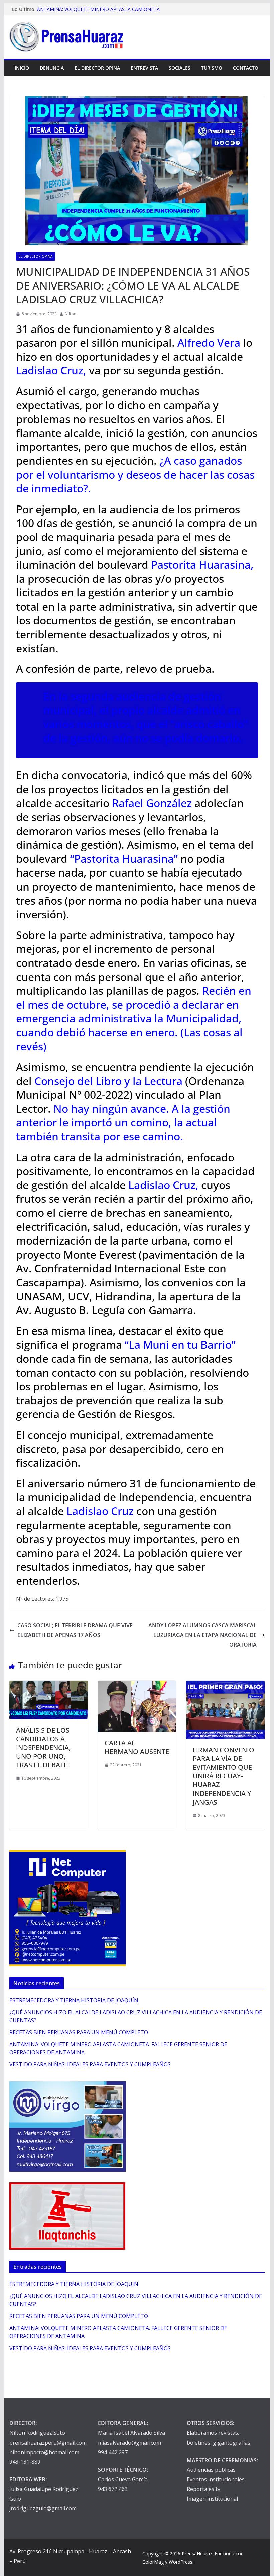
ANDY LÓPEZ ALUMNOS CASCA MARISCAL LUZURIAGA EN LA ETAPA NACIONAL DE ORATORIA (202, 1635)
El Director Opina (97, 68)
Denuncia (52, 68)
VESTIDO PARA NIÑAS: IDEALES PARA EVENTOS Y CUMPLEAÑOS (90, 2064)
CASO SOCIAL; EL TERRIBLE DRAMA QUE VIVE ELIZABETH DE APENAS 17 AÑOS (75, 1630)
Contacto (246, 68)
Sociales (180, 68)
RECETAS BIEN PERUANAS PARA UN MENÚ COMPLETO (79, 2032)
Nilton (71, 314)
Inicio (22, 68)
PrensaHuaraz (197, 2553)
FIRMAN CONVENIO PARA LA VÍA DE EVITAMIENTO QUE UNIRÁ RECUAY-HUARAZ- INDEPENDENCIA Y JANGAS (224, 1776)
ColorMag (153, 2562)
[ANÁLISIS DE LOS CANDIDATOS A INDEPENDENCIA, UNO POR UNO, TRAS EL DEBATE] (48, 1685)
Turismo (212, 68)
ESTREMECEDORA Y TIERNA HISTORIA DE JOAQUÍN (74, 2000)
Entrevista (144, 68)
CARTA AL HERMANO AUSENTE (137, 1747)
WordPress (181, 2562)
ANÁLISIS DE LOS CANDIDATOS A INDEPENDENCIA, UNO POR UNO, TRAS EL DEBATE (43, 1747)
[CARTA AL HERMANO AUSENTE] (137, 1685)
